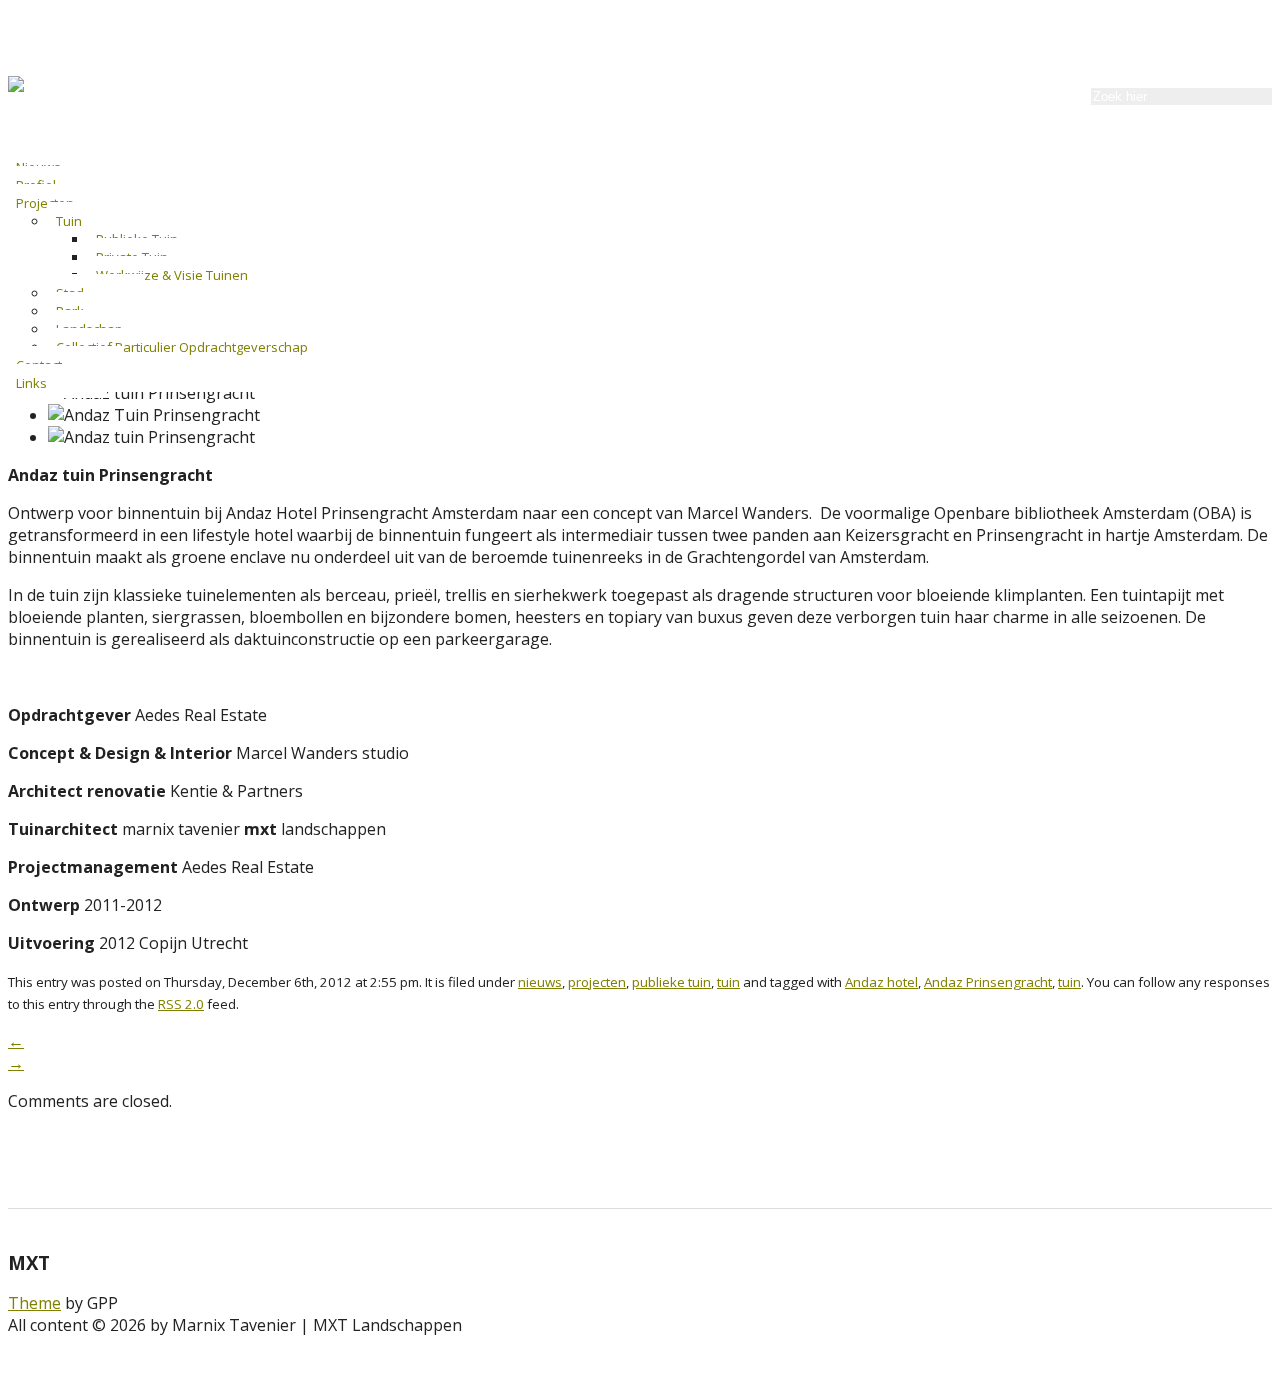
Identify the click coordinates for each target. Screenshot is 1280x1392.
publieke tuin (137, 239)
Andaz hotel (881, 982)
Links (31, 383)
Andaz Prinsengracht (988, 982)
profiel (36, 185)
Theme (34, 1303)
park (70, 311)
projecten (45, 203)
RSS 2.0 (181, 1004)
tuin (69, 221)
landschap (89, 329)
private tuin (132, 257)
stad (70, 293)
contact (39, 365)
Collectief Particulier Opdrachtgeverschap (182, 347)
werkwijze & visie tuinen (172, 275)
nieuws (38, 167)
